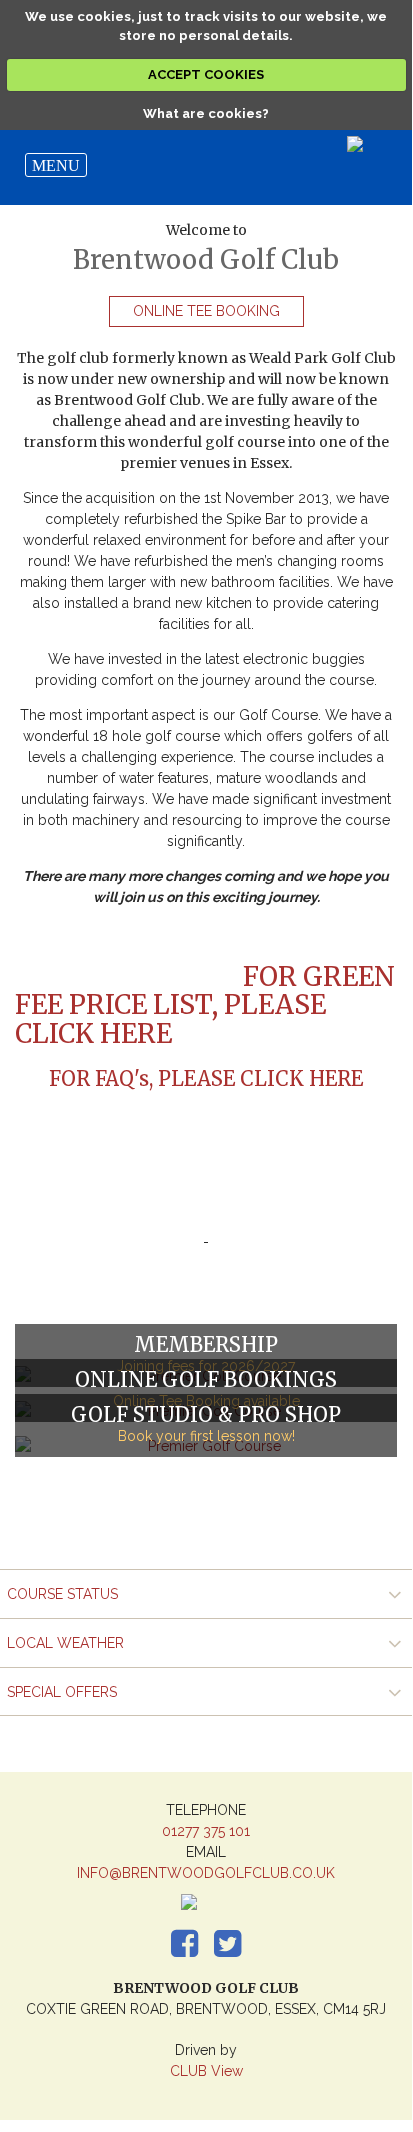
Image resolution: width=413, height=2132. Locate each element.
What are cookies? (206, 113)
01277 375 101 (206, 1831)
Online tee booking (206, 311)
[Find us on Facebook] (202, 1930)
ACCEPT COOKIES (206, 74)
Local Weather (65, 1643)
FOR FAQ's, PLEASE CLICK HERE (206, 1078)
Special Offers (62, 1692)
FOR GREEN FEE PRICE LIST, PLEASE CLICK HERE (205, 1005)
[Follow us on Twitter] (210, 1930)
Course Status (62, 1594)
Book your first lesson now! (206, 1436)
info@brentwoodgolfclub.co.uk (206, 1873)
